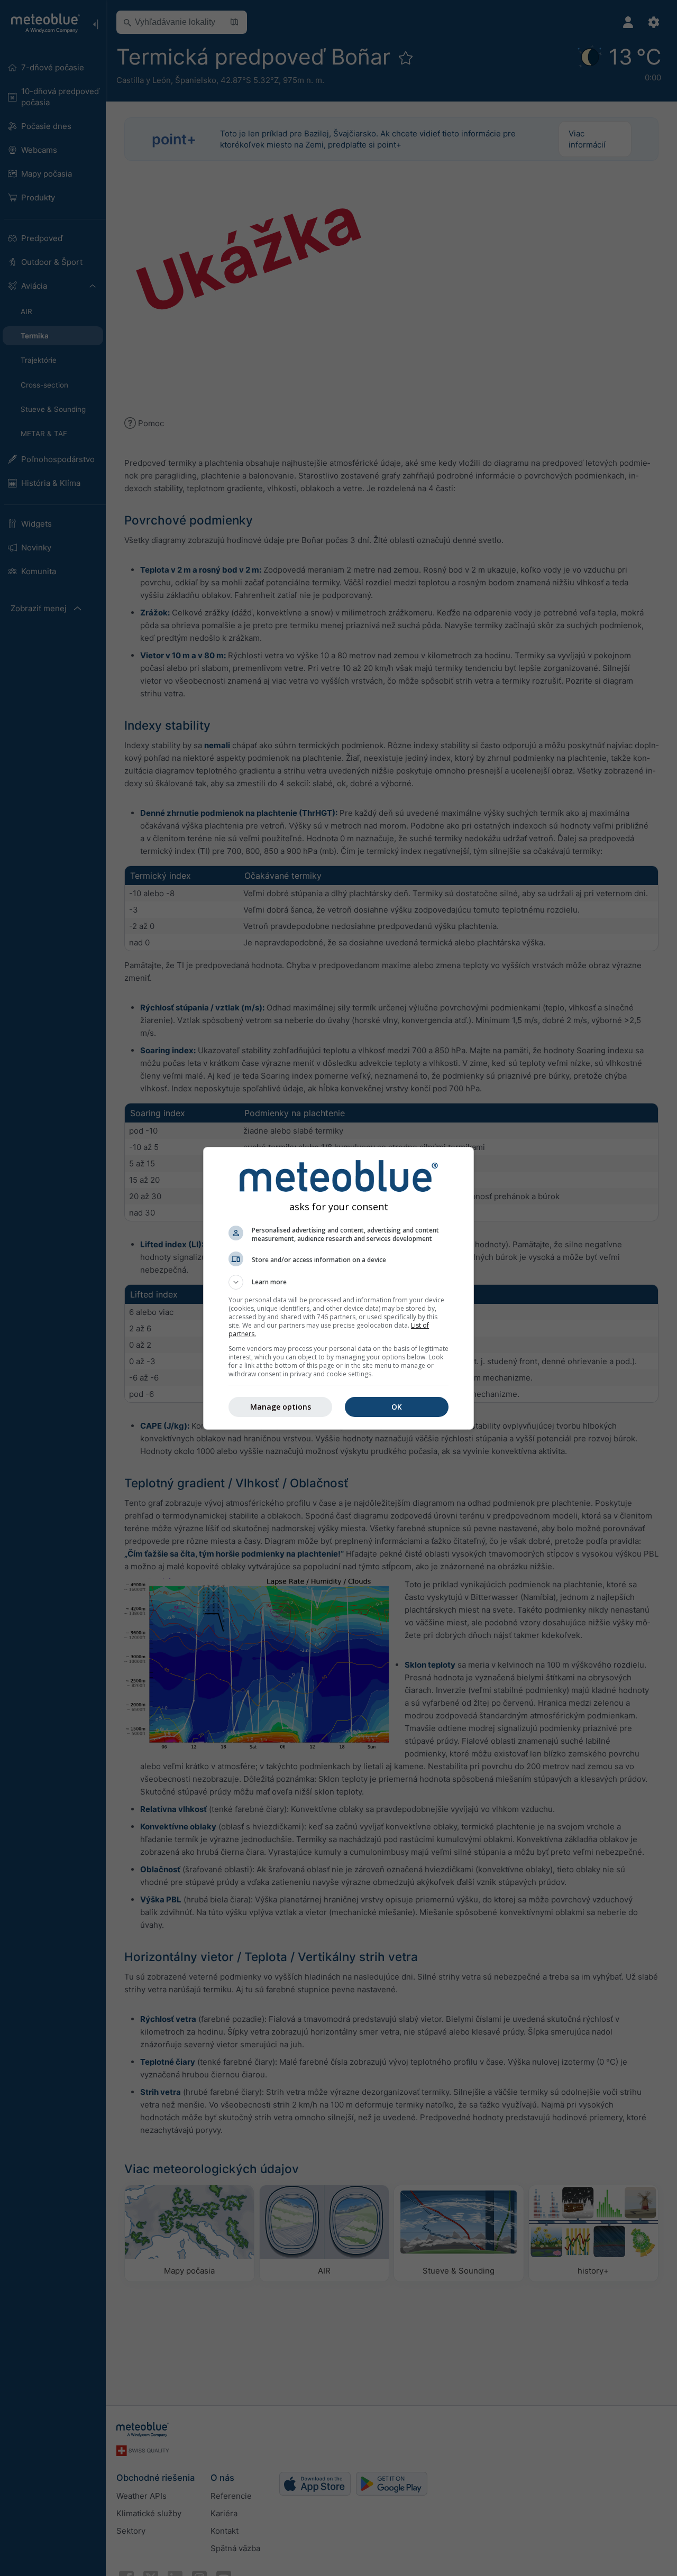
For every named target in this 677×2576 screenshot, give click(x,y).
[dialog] (338, 1288)
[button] (338, 1282)
